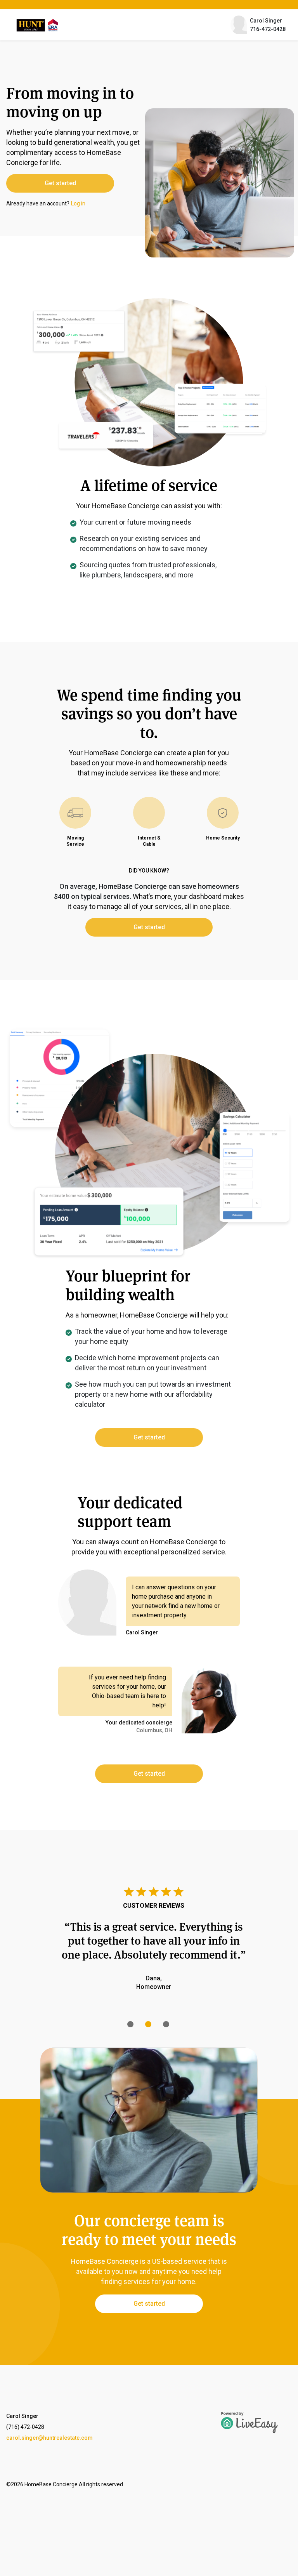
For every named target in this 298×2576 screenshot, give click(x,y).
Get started (60, 183)
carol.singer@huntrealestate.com (49, 2438)
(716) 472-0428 (25, 2427)
